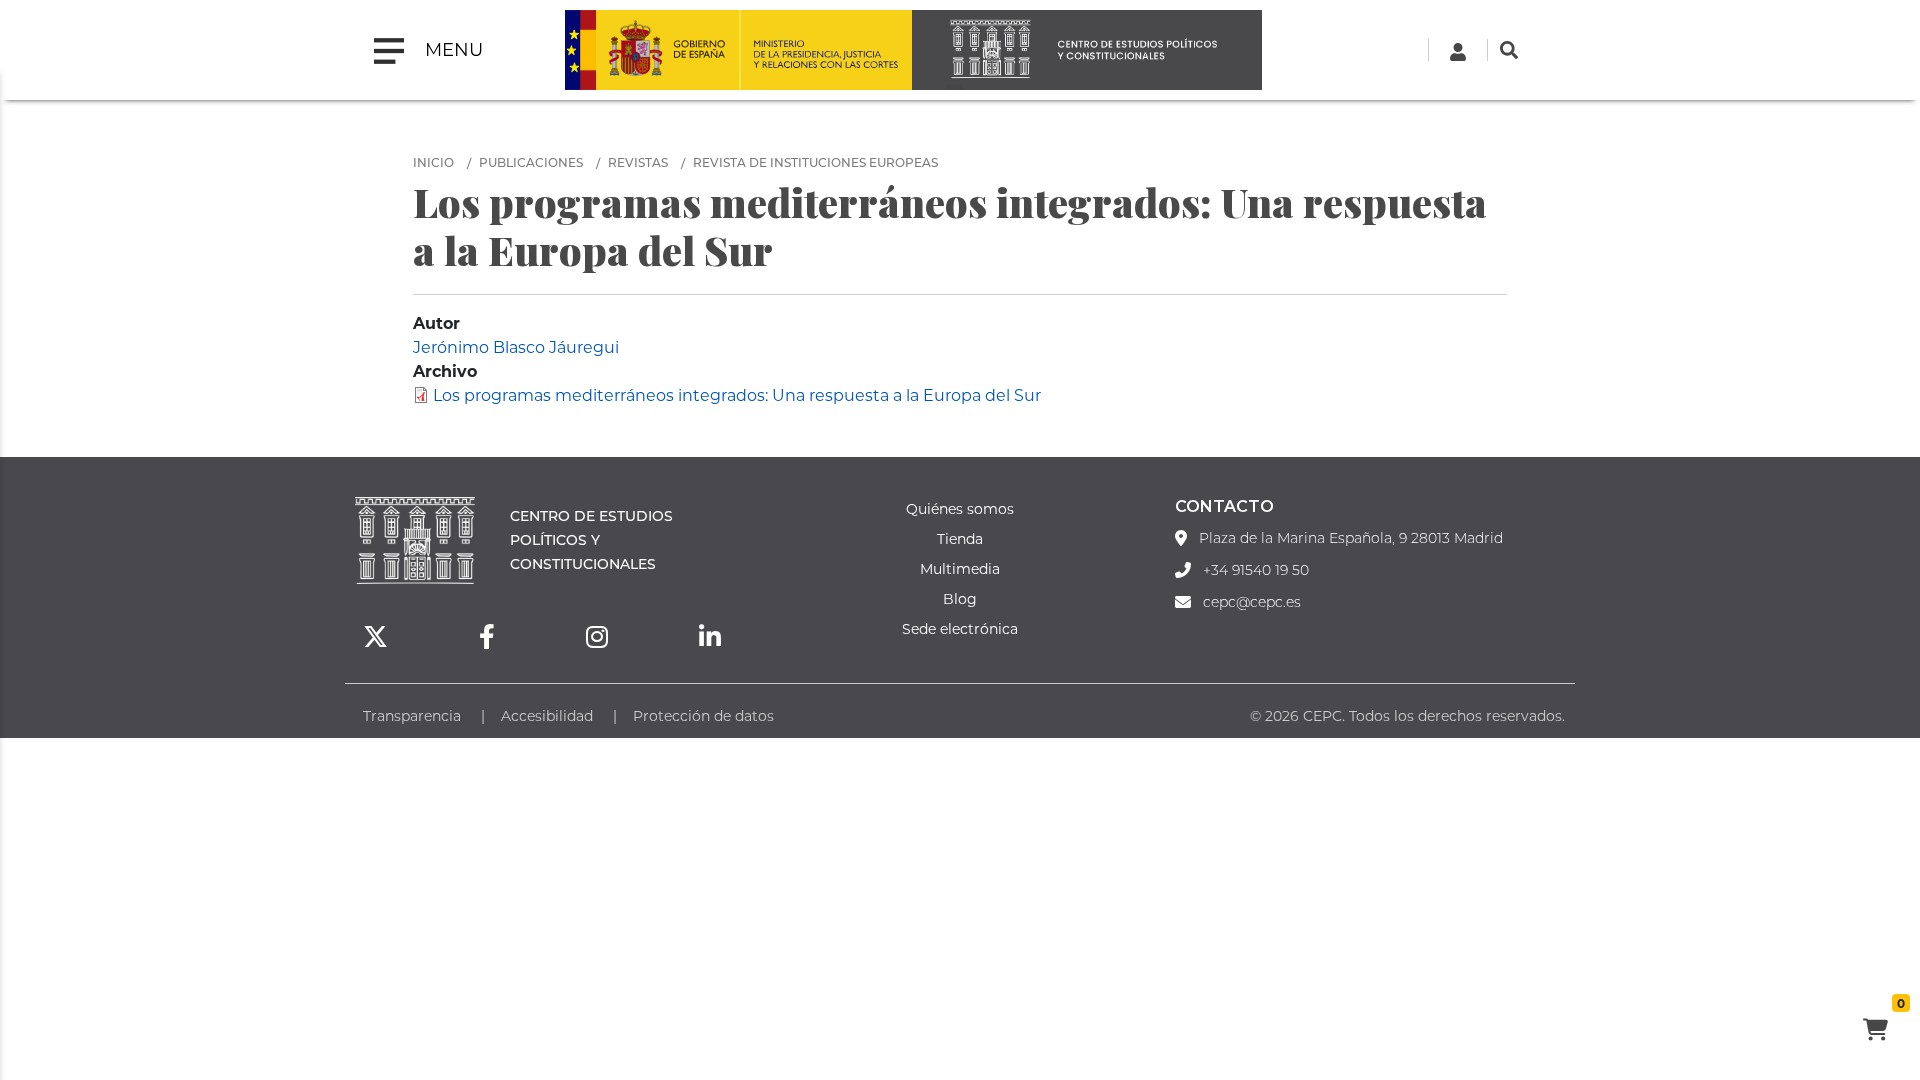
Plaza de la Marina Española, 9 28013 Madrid (1351, 538)
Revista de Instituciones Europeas (815, 162)
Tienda (960, 538)
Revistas (638, 162)
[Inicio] (1087, 50)
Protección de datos (703, 715)
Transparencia (412, 715)
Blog (960, 598)
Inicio (433, 162)
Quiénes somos (960, 508)
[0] (1875, 1032)
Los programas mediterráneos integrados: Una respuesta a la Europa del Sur (737, 394)
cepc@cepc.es (1252, 602)
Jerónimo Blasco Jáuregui (516, 346)
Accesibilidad (547, 715)
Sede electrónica (960, 628)
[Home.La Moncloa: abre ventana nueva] (652, 50)
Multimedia (960, 568)
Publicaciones (531, 162)
